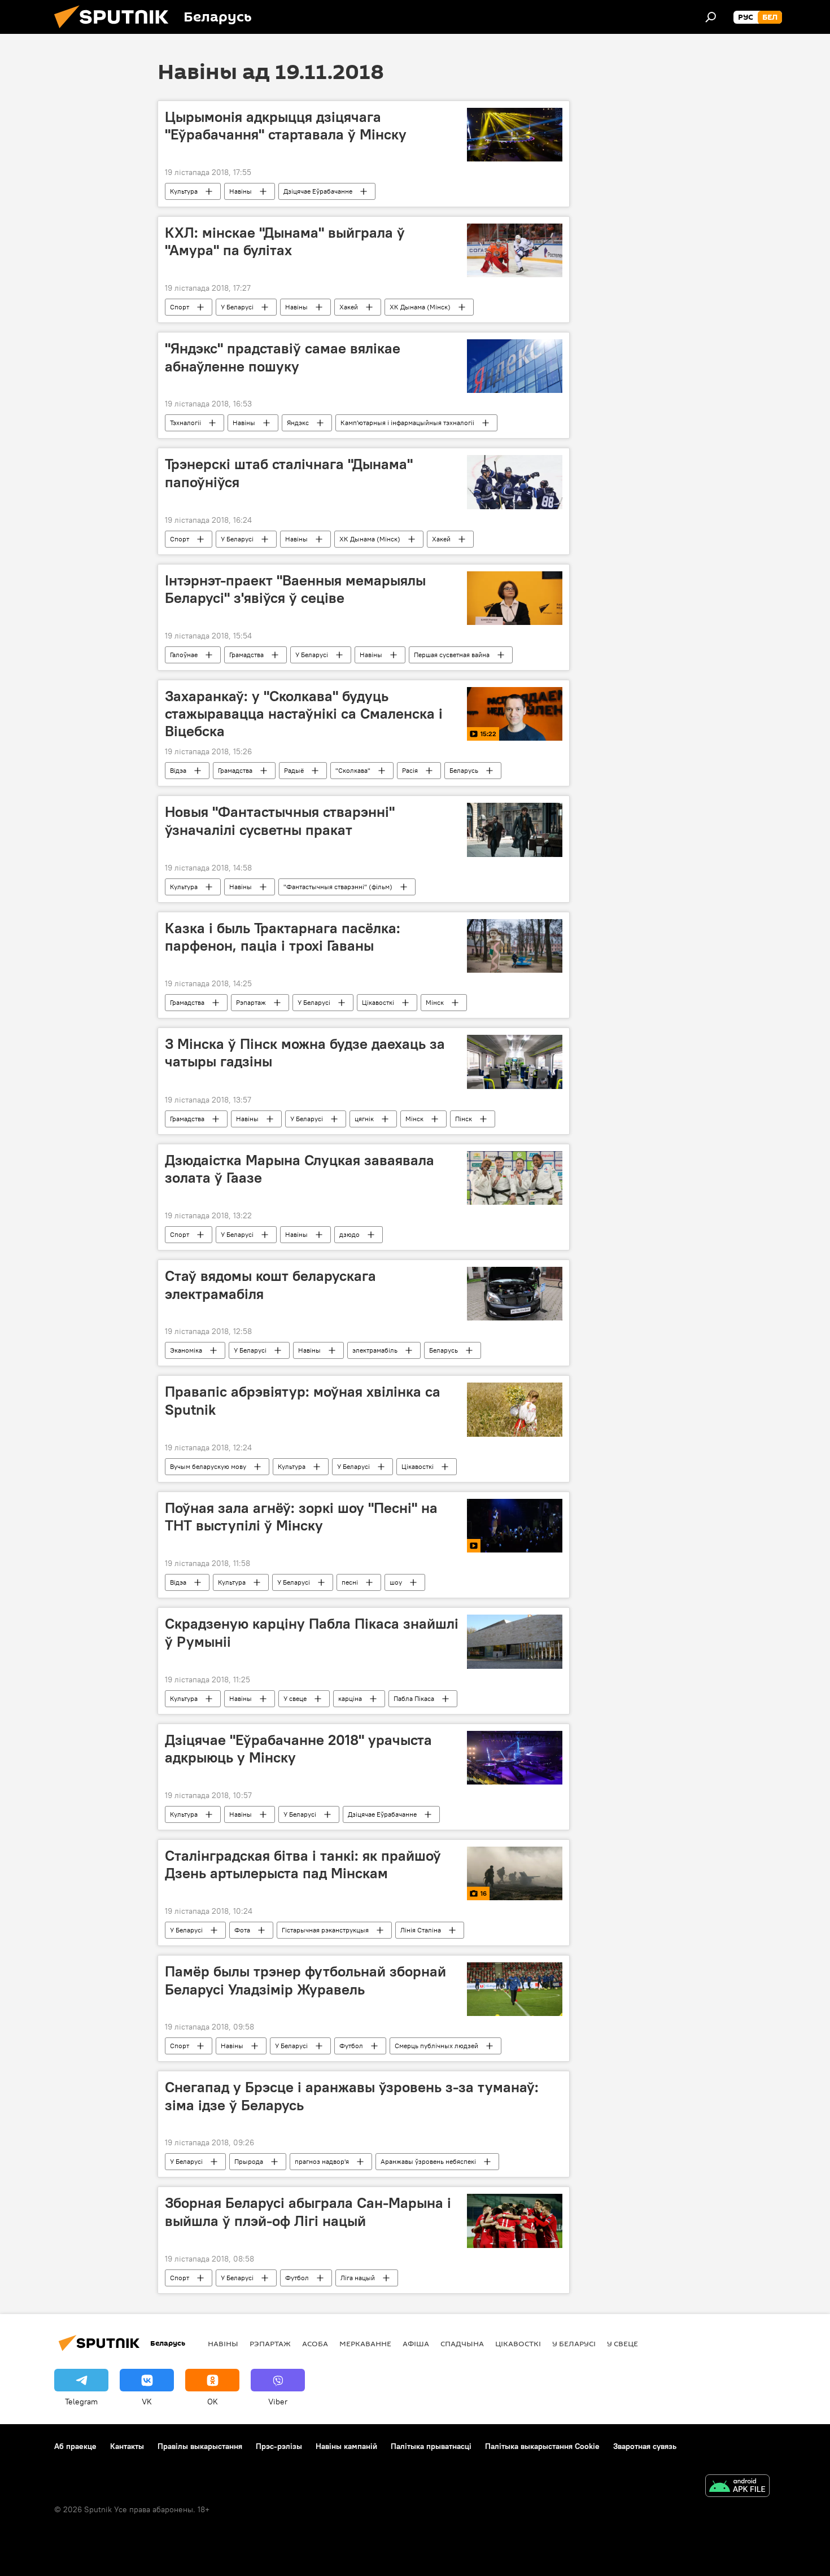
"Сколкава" (353, 770)
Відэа (178, 770)
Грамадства (246, 655)
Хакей (349, 307)
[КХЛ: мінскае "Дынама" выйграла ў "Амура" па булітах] (515, 250)
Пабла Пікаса (414, 1698)
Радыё (294, 770)
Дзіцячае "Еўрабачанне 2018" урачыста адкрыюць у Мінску (298, 1749)
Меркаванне (365, 2343)
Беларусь (464, 770)
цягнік (364, 1119)
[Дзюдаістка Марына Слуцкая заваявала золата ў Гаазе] (515, 1178)
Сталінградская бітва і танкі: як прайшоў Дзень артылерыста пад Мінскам (303, 1864)
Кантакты (127, 2446)
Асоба (315, 2343)
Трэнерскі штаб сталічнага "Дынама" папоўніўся (289, 473)
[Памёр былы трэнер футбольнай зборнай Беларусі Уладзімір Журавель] (515, 1989)
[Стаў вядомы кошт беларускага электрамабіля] (515, 1294)
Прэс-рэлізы (279, 2446)
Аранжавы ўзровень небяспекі (428, 2161)
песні (350, 1582)
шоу (396, 1582)
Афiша (416, 2343)
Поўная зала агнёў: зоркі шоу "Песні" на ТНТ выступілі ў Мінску (301, 1517)
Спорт (180, 307)
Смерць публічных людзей (436, 2046)
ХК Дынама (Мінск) (420, 307)
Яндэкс (298, 423)
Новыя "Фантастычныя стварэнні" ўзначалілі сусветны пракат (280, 821)
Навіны (241, 191)
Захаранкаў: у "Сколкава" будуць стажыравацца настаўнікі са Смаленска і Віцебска (304, 714)
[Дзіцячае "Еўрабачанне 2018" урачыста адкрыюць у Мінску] (515, 1758)
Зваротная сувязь (645, 2446)
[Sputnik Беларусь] (116, 31)
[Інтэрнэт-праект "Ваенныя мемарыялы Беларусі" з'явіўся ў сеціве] (515, 598)
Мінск (435, 1002)
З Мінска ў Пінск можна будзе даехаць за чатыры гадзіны (305, 1053)
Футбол (351, 2046)
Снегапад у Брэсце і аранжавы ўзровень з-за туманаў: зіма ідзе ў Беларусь (352, 2096)
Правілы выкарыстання (200, 2446)
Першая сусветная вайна (452, 655)
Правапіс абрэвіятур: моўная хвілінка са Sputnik (303, 1400)
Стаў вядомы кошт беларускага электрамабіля (270, 1285)
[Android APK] (737, 2487)
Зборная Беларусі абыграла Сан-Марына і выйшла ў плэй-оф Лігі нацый (308, 2212)
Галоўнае (184, 655)
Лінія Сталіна (421, 1930)
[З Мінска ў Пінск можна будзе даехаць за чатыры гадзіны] (515, 1062)
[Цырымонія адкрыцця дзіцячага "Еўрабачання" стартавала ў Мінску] (515, 135)
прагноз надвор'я (322, 2161)
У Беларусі (237, 307)
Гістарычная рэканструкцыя (325, 1930)
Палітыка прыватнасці (431, 2446)
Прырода (249, 2161)
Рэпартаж (251, 1002)
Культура (184, 191)
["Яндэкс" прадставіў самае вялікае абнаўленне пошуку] (515, 366)
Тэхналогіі (185, 423)
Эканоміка (186, 1350)
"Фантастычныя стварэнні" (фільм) (338, 887)
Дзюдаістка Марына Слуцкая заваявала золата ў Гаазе (300, 1169)
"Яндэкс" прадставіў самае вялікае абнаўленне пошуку (283, 357)
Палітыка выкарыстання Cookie (542, 2446)
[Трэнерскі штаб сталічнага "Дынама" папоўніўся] (515, 482)
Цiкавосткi (378, 1002)
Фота (242, 1930)
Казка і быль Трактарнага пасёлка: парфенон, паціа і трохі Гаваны (283, 937)
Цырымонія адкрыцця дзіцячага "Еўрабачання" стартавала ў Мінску (286, 126)
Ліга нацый (358, 2278)
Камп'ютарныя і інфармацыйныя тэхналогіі (407, 423)
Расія (410, 770)
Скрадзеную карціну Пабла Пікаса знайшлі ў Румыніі (312, 1632)
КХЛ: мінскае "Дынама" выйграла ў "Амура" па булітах (285, 241)
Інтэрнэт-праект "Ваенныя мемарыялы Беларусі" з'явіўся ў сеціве (295, 589)
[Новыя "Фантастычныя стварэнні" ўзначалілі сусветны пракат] (515, 830)
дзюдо (350, 1234)
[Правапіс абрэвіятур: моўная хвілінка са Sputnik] (515, 1410)
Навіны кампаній (346, 2446)
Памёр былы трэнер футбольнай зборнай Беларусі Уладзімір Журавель (305, 1980)
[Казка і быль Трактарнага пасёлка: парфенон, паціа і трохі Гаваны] (515, 946)
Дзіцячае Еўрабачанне (318, 191)
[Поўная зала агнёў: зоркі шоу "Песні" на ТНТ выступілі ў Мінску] (515, 1526)
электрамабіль (375, 1350)
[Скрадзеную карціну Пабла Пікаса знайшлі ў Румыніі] (515, 1641)
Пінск (464, 1119)
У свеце (295, 1698)
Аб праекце (75, 2446)
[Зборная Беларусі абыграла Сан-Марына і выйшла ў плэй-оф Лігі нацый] (515, 2221)
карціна (350, 1698)
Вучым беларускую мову (208, 1466)
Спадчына (462, 2343)
